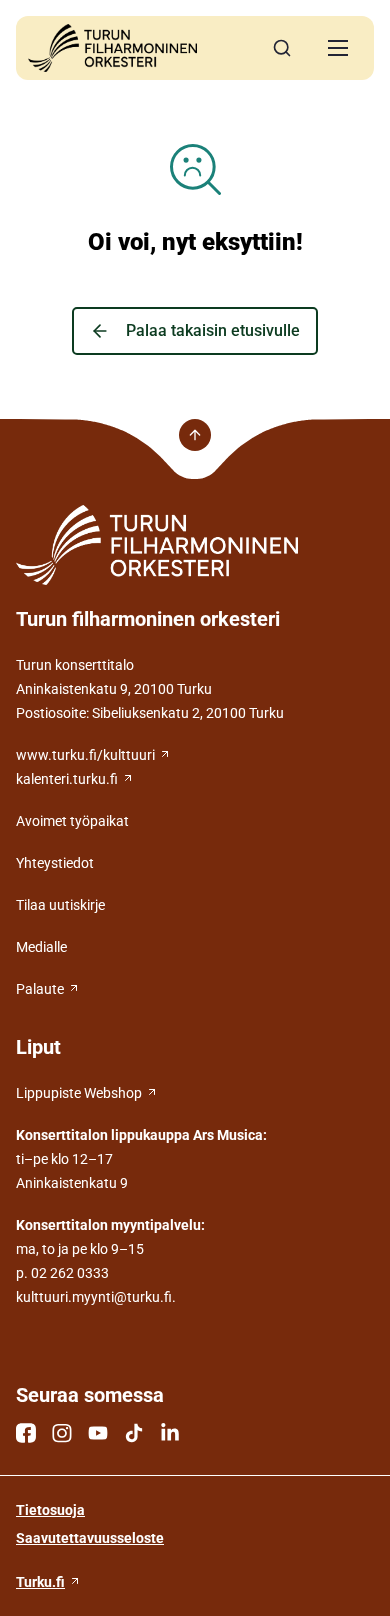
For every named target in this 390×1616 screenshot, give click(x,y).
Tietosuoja (50, 1510)
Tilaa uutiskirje (60, 905)
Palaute (40, 989)
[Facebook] (26, 1433)
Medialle (41, 947)
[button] (338, 48)
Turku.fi (40, 1582)
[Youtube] (98, 1433)
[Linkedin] (170, 1433)
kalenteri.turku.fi (67, 779)
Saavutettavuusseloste (90, 1538)
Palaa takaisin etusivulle (213, 330)
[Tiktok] (134, 1433)
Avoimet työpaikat (72, 821)
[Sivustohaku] (282, 48)
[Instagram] (62, 1433)
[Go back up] (195, 435)
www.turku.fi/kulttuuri (85, 755)
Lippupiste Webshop (79, 1093)
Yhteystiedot (55, 863)
